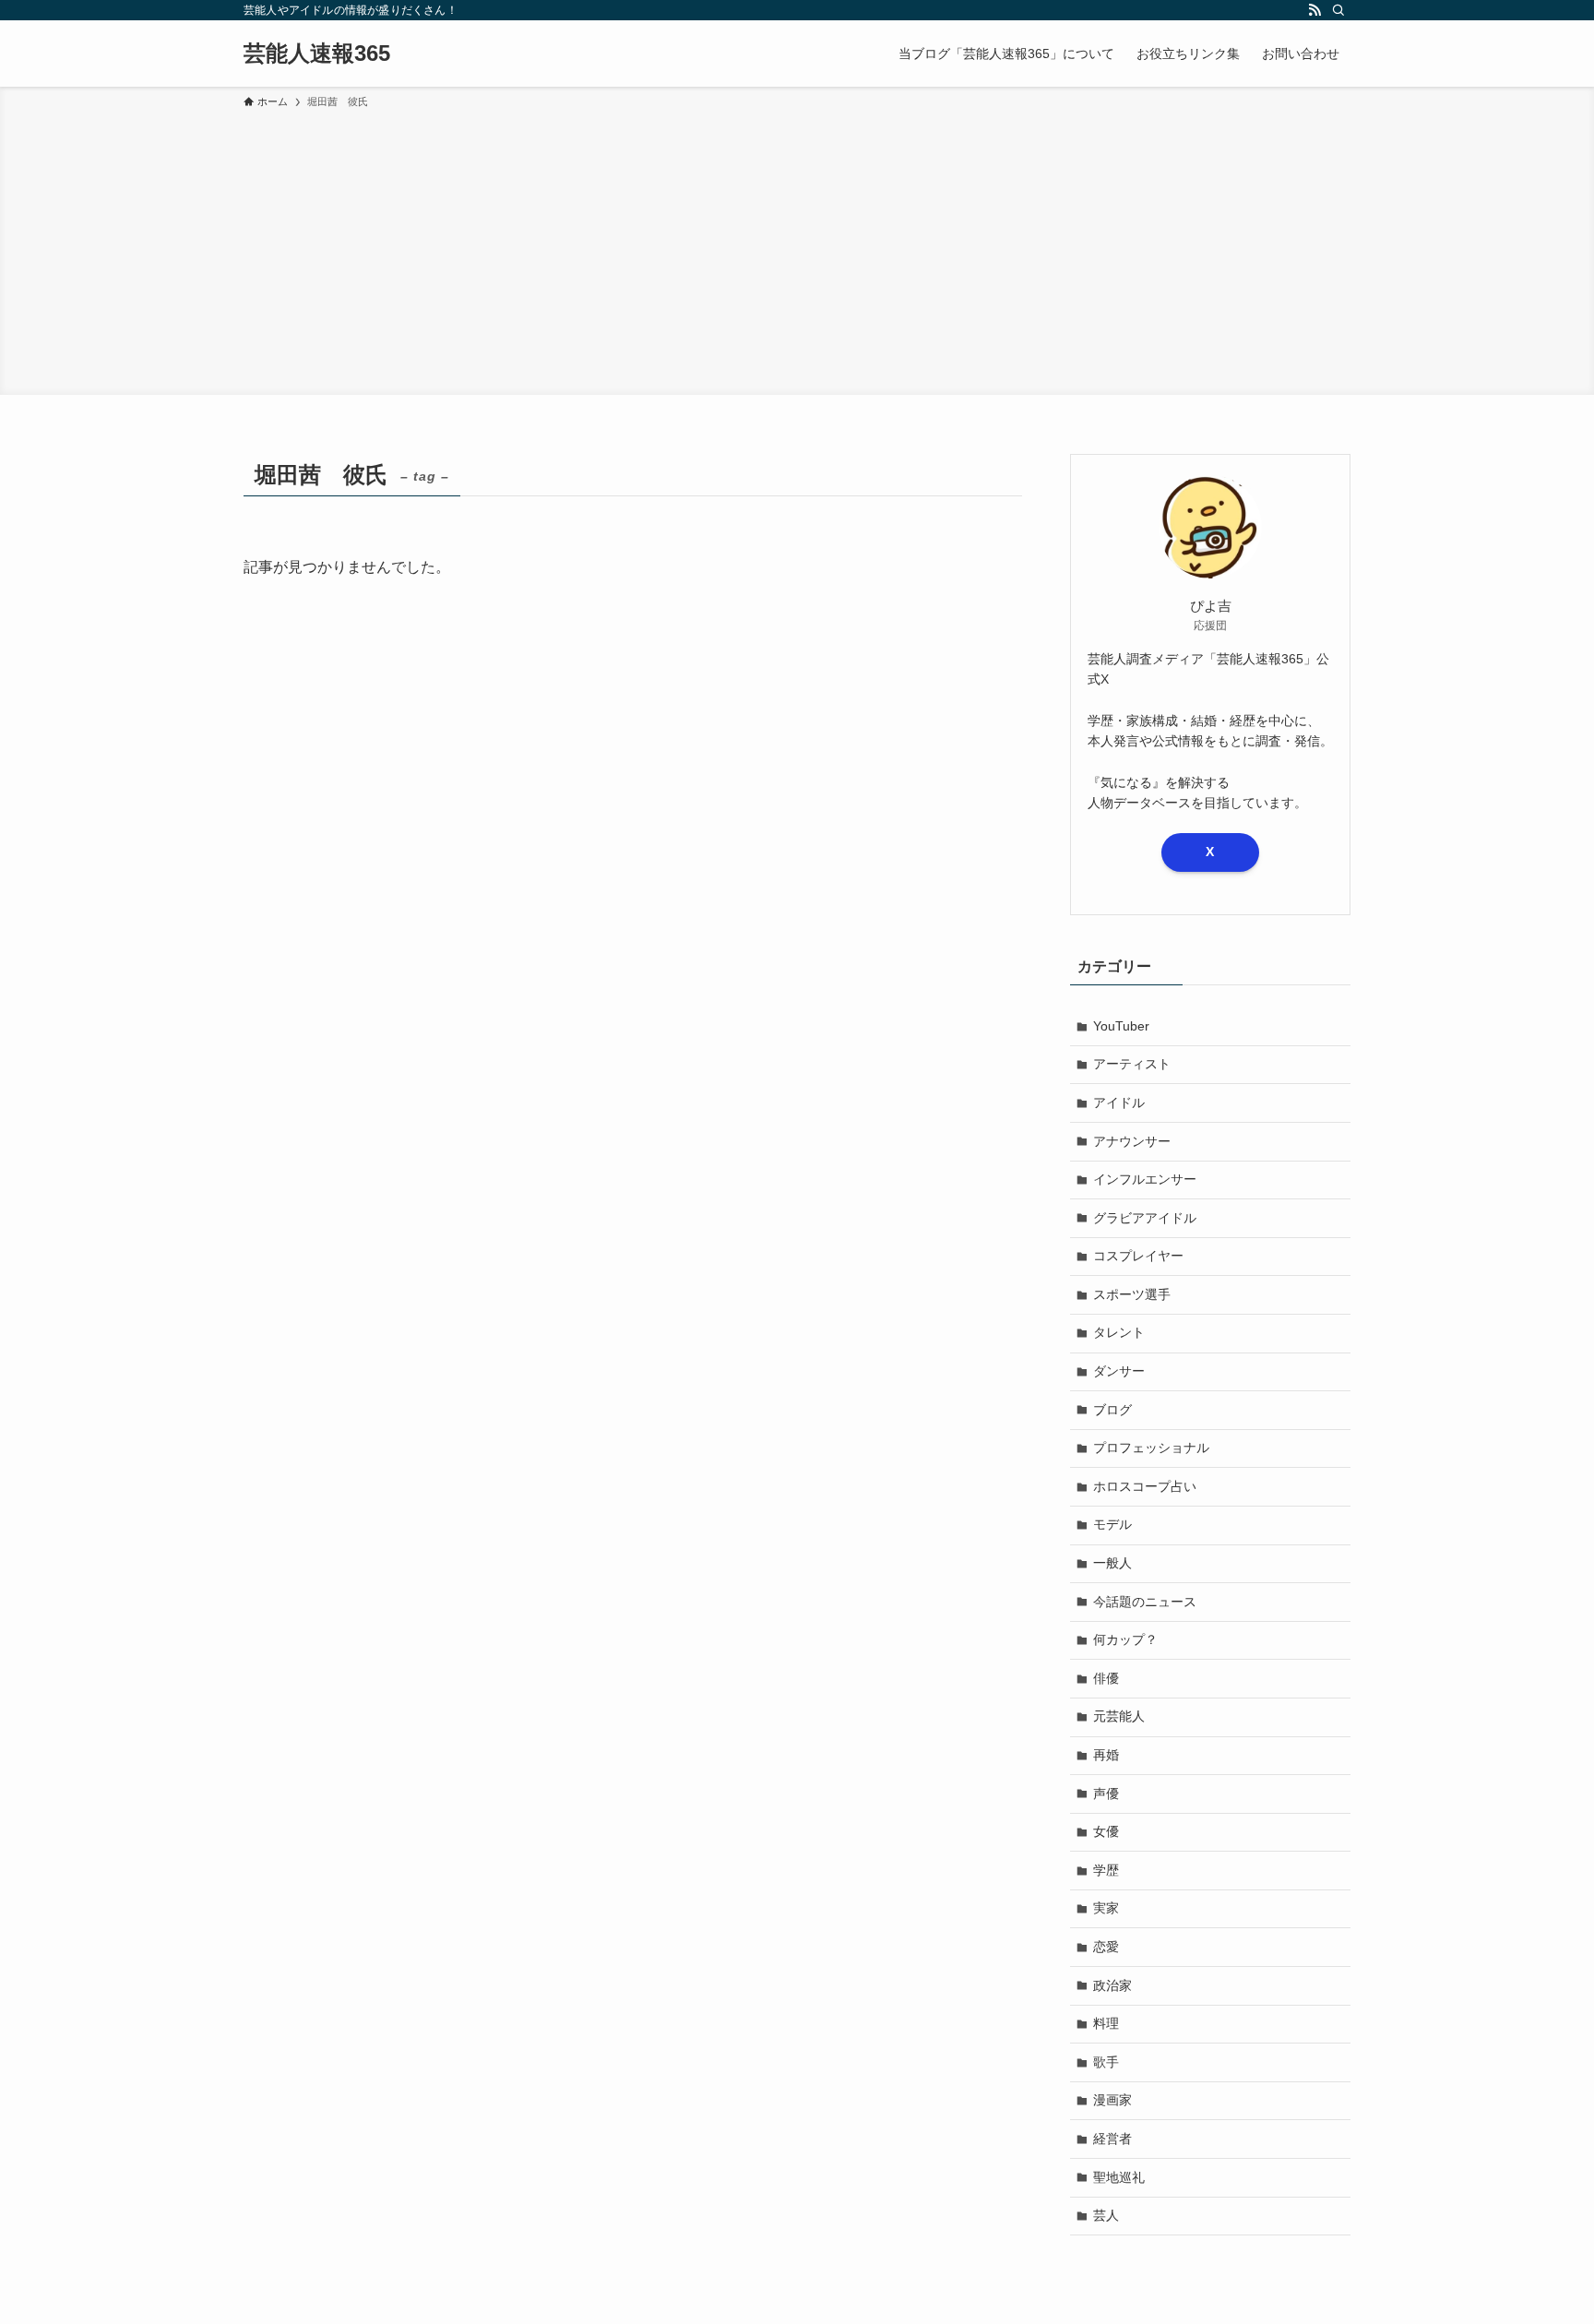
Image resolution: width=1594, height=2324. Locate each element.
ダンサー (1119, 1371)
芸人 (1106, 2215)
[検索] (1338, 10)
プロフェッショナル (1151, 1448)
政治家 (1112, 1985)
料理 (1106, 2023)
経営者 (1112, 2139)
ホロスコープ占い (1145, 1486)
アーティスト (1132, 1064)
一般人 (1112, 1563)
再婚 (1106, 1755)
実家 (1106, 1908)
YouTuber (1121, 1026)
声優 (1106, 1794)
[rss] (1314, 10)
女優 (1106, 1831)
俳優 (1106, 1678)
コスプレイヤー (1138, 1256)
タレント (1119, 1332)
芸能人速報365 (317, 54)
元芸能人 (1119, 1716)
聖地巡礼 (1119, 2177)
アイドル (1119, 1102)
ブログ (1112, 1410)
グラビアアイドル (1145, 1218)
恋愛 (1106, 1947)
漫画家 (1112, 2100)
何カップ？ (1125, 1639)
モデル (1112, 1524)
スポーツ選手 (1132, 1294)
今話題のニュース (1145, 1602)
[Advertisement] (797, 249)
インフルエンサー (1145, 1179)
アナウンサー (1132, 1141)
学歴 (1106, 1870)
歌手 (1106, 2062)
